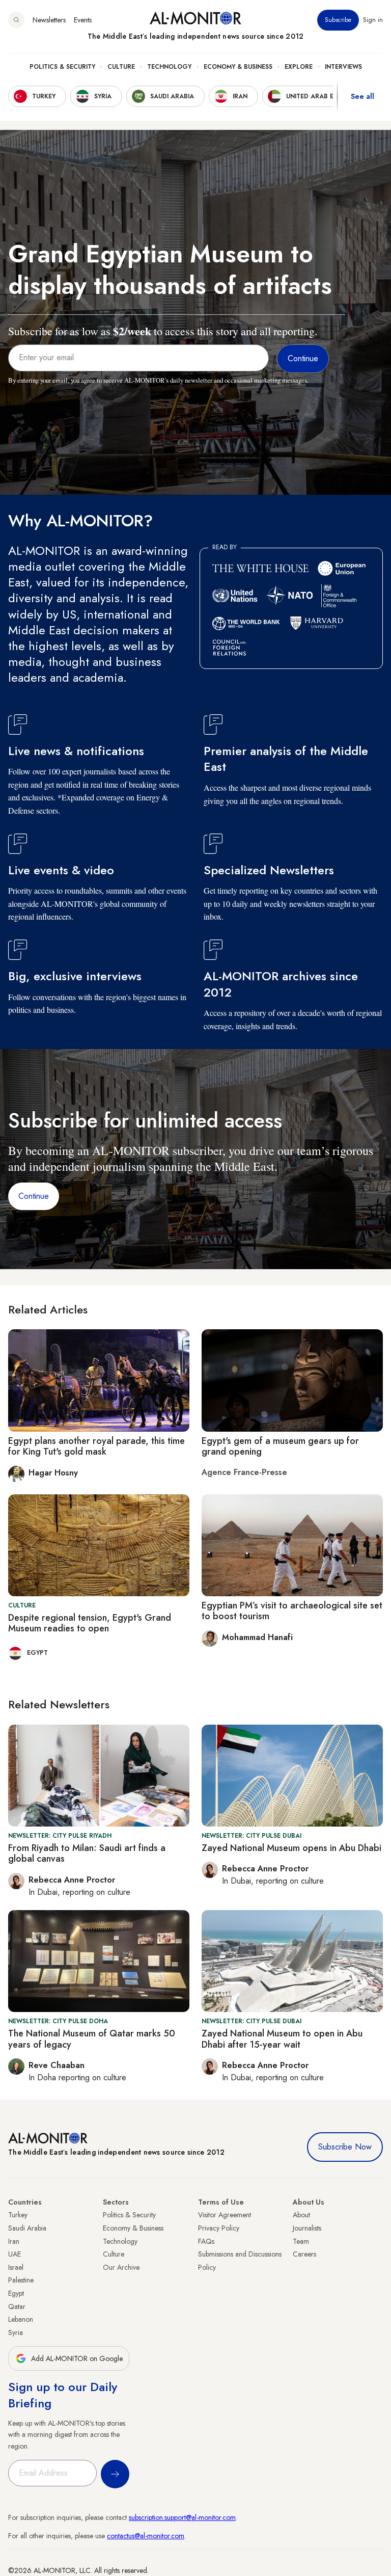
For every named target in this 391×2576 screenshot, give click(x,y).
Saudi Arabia (27, 2228)
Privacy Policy (219, 2228)
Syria (16, 2332)
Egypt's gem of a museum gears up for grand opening (280, 1446)
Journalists (307, 2228)
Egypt (16, 2293)
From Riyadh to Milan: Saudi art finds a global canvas (87, 1854)
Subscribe (338, 20)
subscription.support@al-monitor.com (182, 2517)
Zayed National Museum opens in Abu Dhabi (291, 1848)
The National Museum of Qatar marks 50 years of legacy (92, 2039)
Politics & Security (62, 67)
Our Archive (121, 2267)
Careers (304, 2254)
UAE (15, 2254)
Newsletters (49, 20)
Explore (299, 67)
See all (362, 96)
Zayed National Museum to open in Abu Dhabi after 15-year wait (282, 2039)
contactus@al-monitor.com (146, 2536)
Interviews (343, 67)
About (301, 2215)
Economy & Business (238, 67)
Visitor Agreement (225, 2215)
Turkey (18, 2215)
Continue (34, 1196)
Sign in (373, 20)
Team (301, 2241)
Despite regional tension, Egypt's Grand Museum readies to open (90, 1623)
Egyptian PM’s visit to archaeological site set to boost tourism (292, 1611)
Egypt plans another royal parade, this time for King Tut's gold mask (96, 1446)
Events (83, 20)
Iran (14, 2241)
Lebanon (21, 2319)
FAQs (206, 2241)
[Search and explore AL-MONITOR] (16, 20)
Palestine (21, 2280)
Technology (169, 67)
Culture (121, 67)
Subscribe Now (345, 2147)
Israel (16, 2267)
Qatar (17, 2306)
